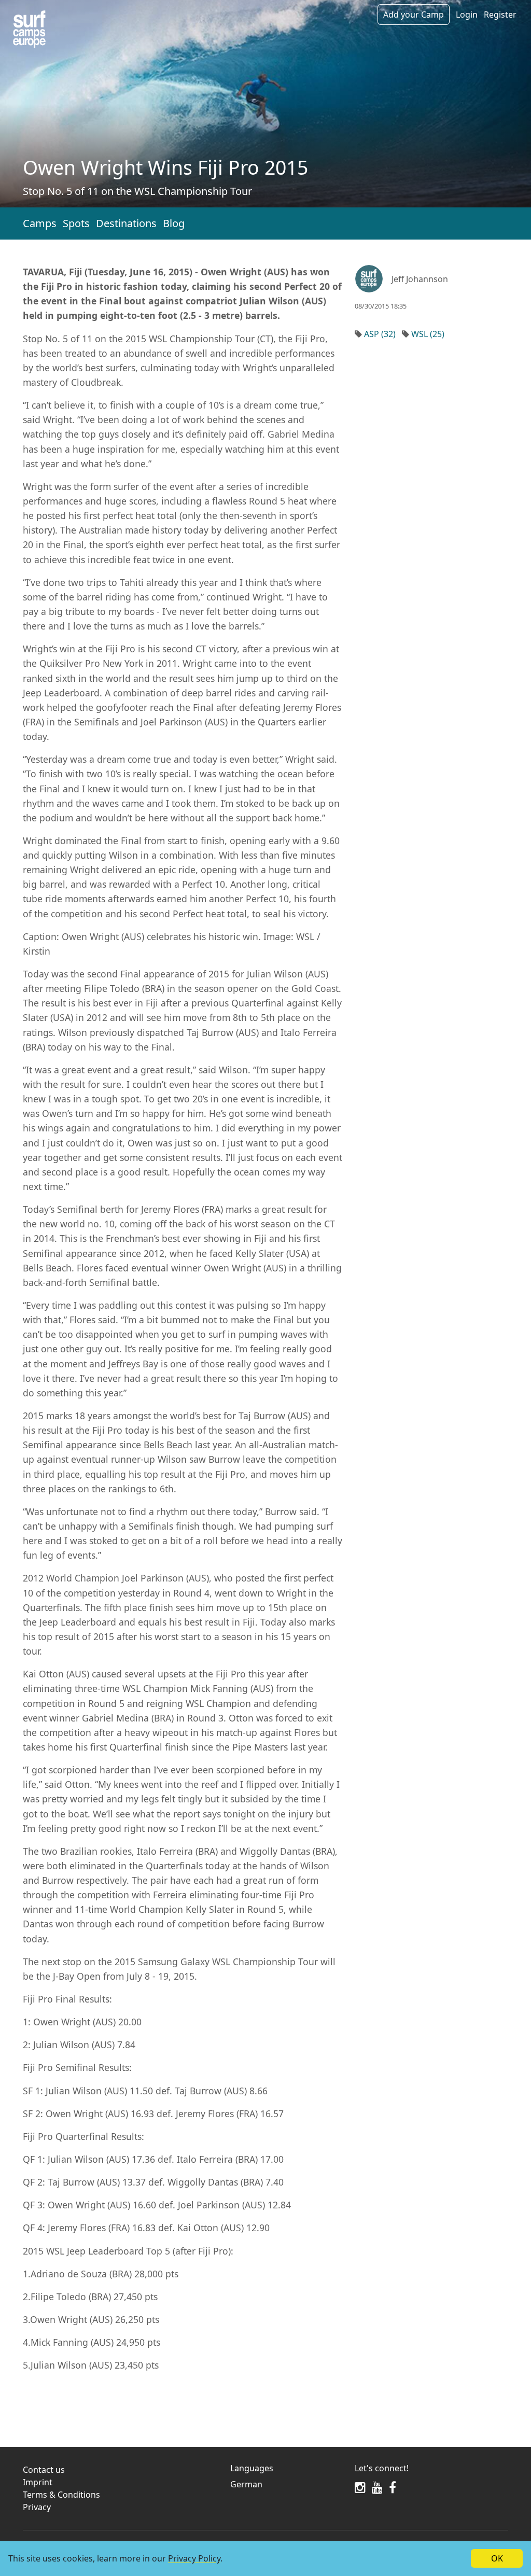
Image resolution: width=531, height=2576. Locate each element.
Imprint (38, 2482)
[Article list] (29, 29)
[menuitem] (286, 2484)
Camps (40, 223)
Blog (174, 223)
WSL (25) (428, 334)
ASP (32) (380, 334)
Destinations (126, 223)
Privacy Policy (194, 2558)
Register (500, 15)
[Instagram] (360, 2487)
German (246, 2484)
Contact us (44, 2470)
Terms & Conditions (61, 2495)
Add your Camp (414, 15)
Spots (76, 223)
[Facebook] (393, 2487)
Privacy (37, 2507)
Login (467, 15)
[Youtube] (377, 2487)
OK (497, 2558)
